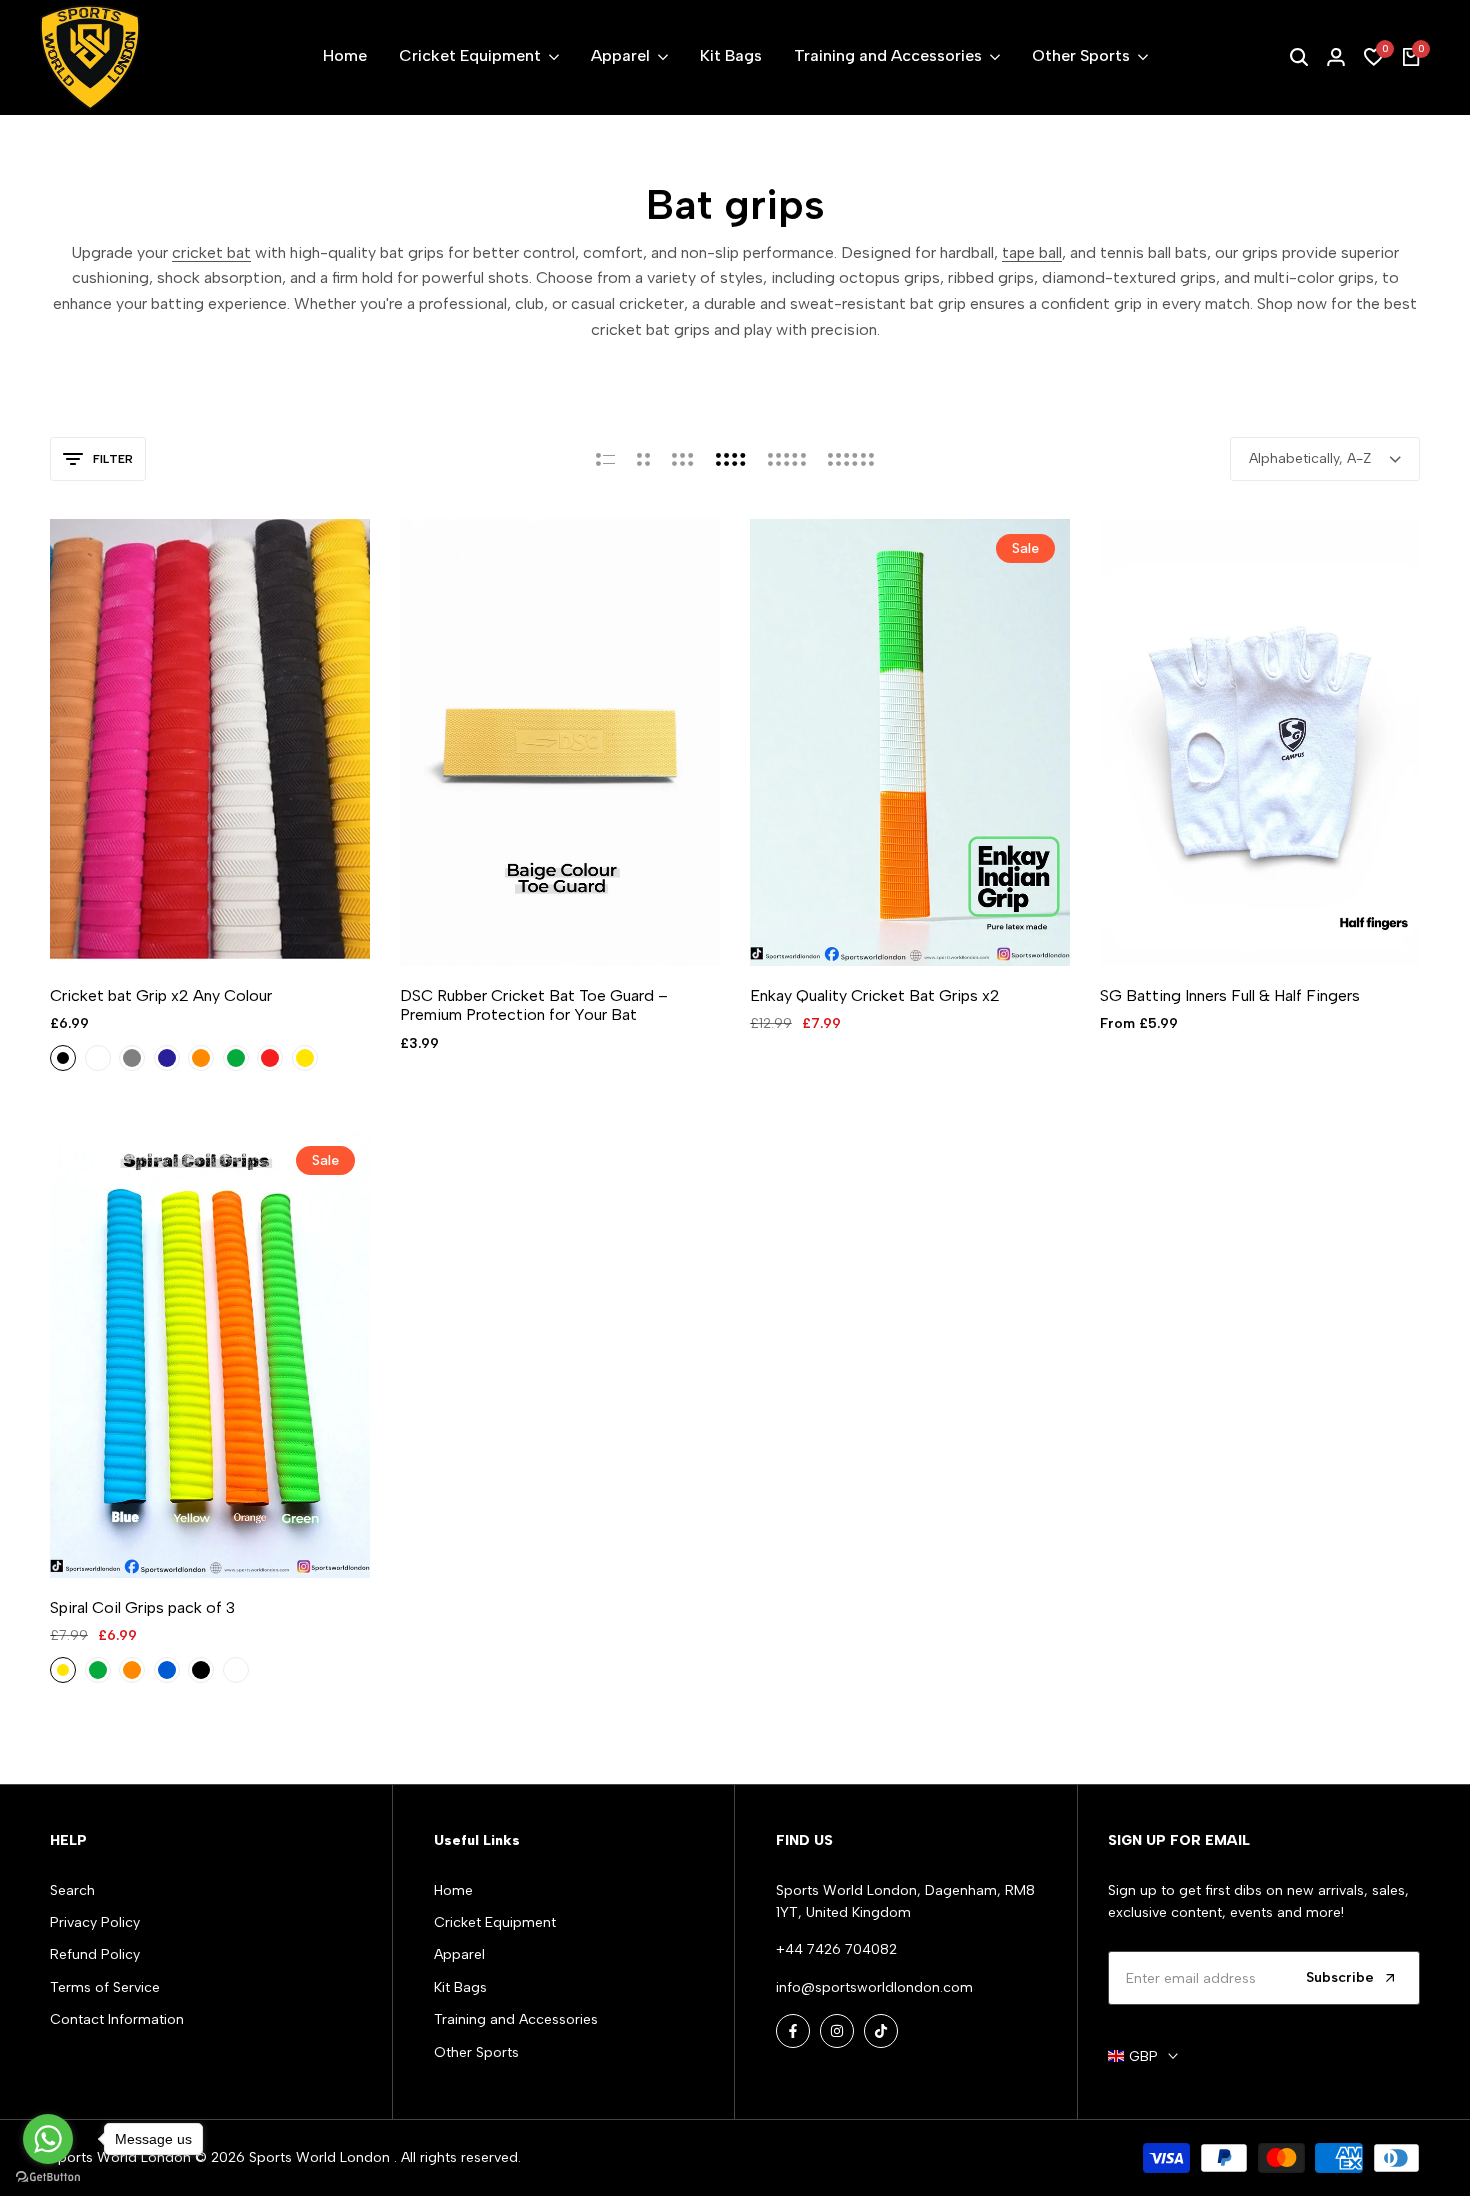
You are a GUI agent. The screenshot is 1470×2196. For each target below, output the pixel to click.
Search (72, 1890)
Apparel (459, 1954)
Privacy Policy (95, 1922)
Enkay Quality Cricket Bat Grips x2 (875, 995)
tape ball (1032, 252)
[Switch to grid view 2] (643, 459)
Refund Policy (95, 1954)
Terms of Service (105, 1987)
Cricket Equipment (495, 1922)
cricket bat (211, 252)
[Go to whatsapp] (48, 2139)
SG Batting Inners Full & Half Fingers (1230, 995)
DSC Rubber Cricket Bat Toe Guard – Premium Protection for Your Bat (534, 1005)
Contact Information (117, 2019)
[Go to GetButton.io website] (48, 2176)
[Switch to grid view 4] (731, 459)
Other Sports (476, 2052)
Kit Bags (460, 1987)
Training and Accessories (516, 2019)
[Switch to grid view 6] (851, 459)
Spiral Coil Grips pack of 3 (142, 1607)
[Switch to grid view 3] (683, 459)
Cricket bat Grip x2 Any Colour (161, 995)
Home (453, 1890)
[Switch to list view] (605, 459)
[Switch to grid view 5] (787, 459)
